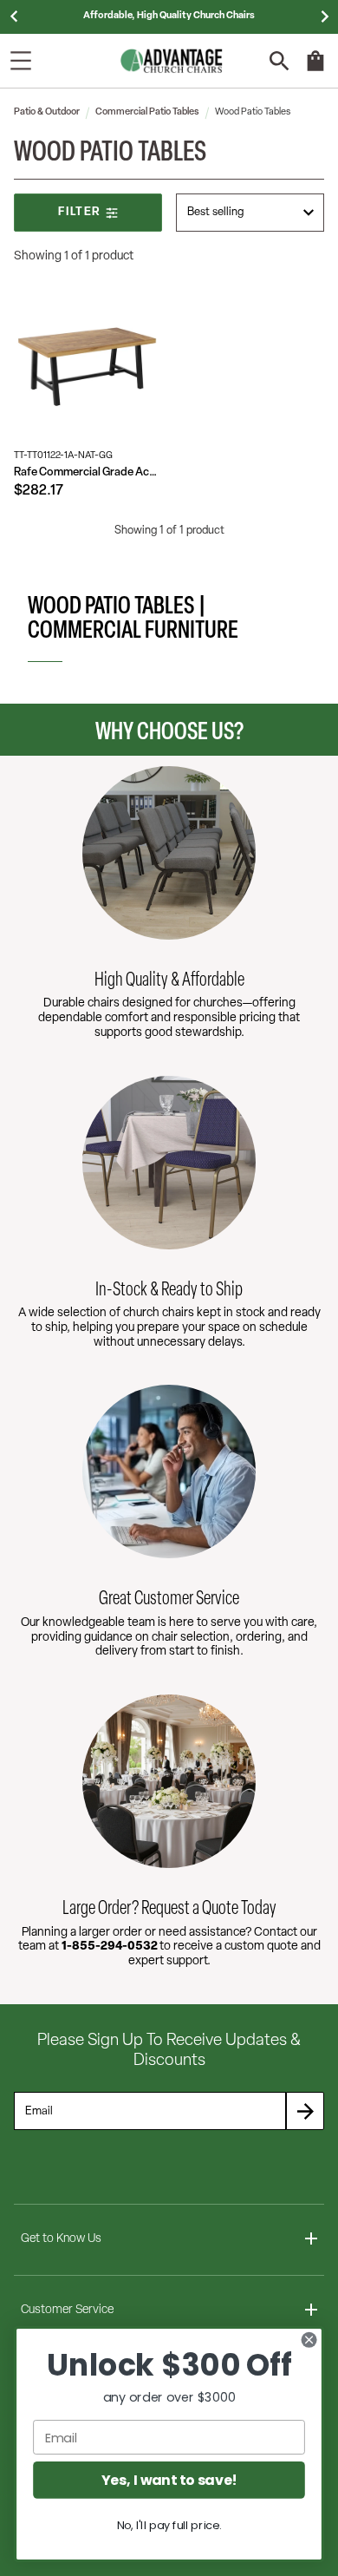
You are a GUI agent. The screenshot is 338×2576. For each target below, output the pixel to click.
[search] (279, 61)
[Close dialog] (309, 2340)
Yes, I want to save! (169, 2480)
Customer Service (67, 2310)
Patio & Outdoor (47, 112)
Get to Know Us (61, 2239)
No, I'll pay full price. (169, 2525)
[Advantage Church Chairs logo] (172, 61)
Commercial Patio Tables (147, 112)
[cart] (315, 69)
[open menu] (21, 61)
